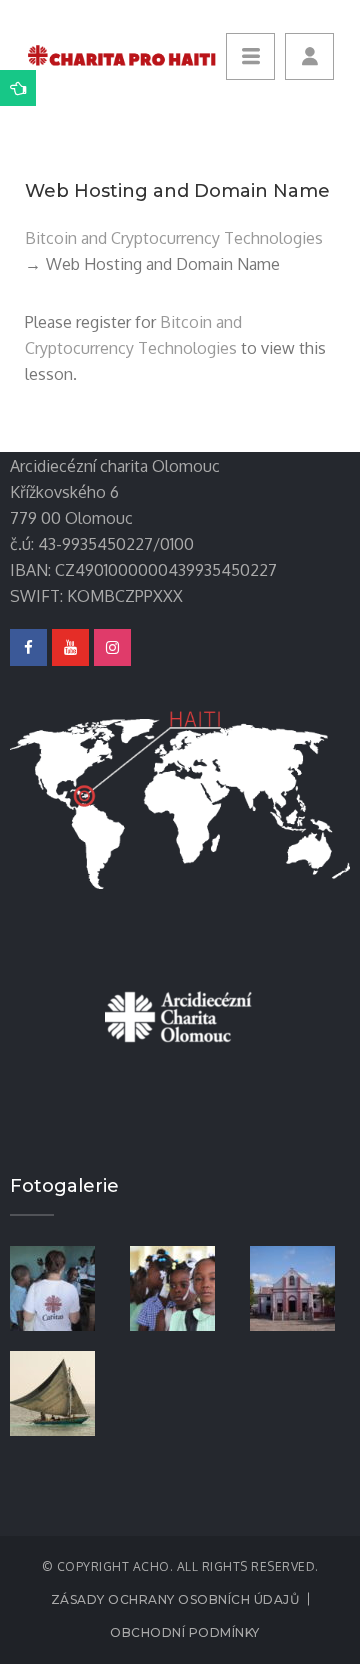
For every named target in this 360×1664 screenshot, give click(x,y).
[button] (309, 56)
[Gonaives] (180, 1287)
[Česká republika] (60, 1287)
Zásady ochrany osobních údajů (175, 1599)
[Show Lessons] (18, 88)
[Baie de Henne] (300, 1287)
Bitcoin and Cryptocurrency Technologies (174, 238)
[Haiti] (60, 1392)
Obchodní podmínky (185, 1632)
